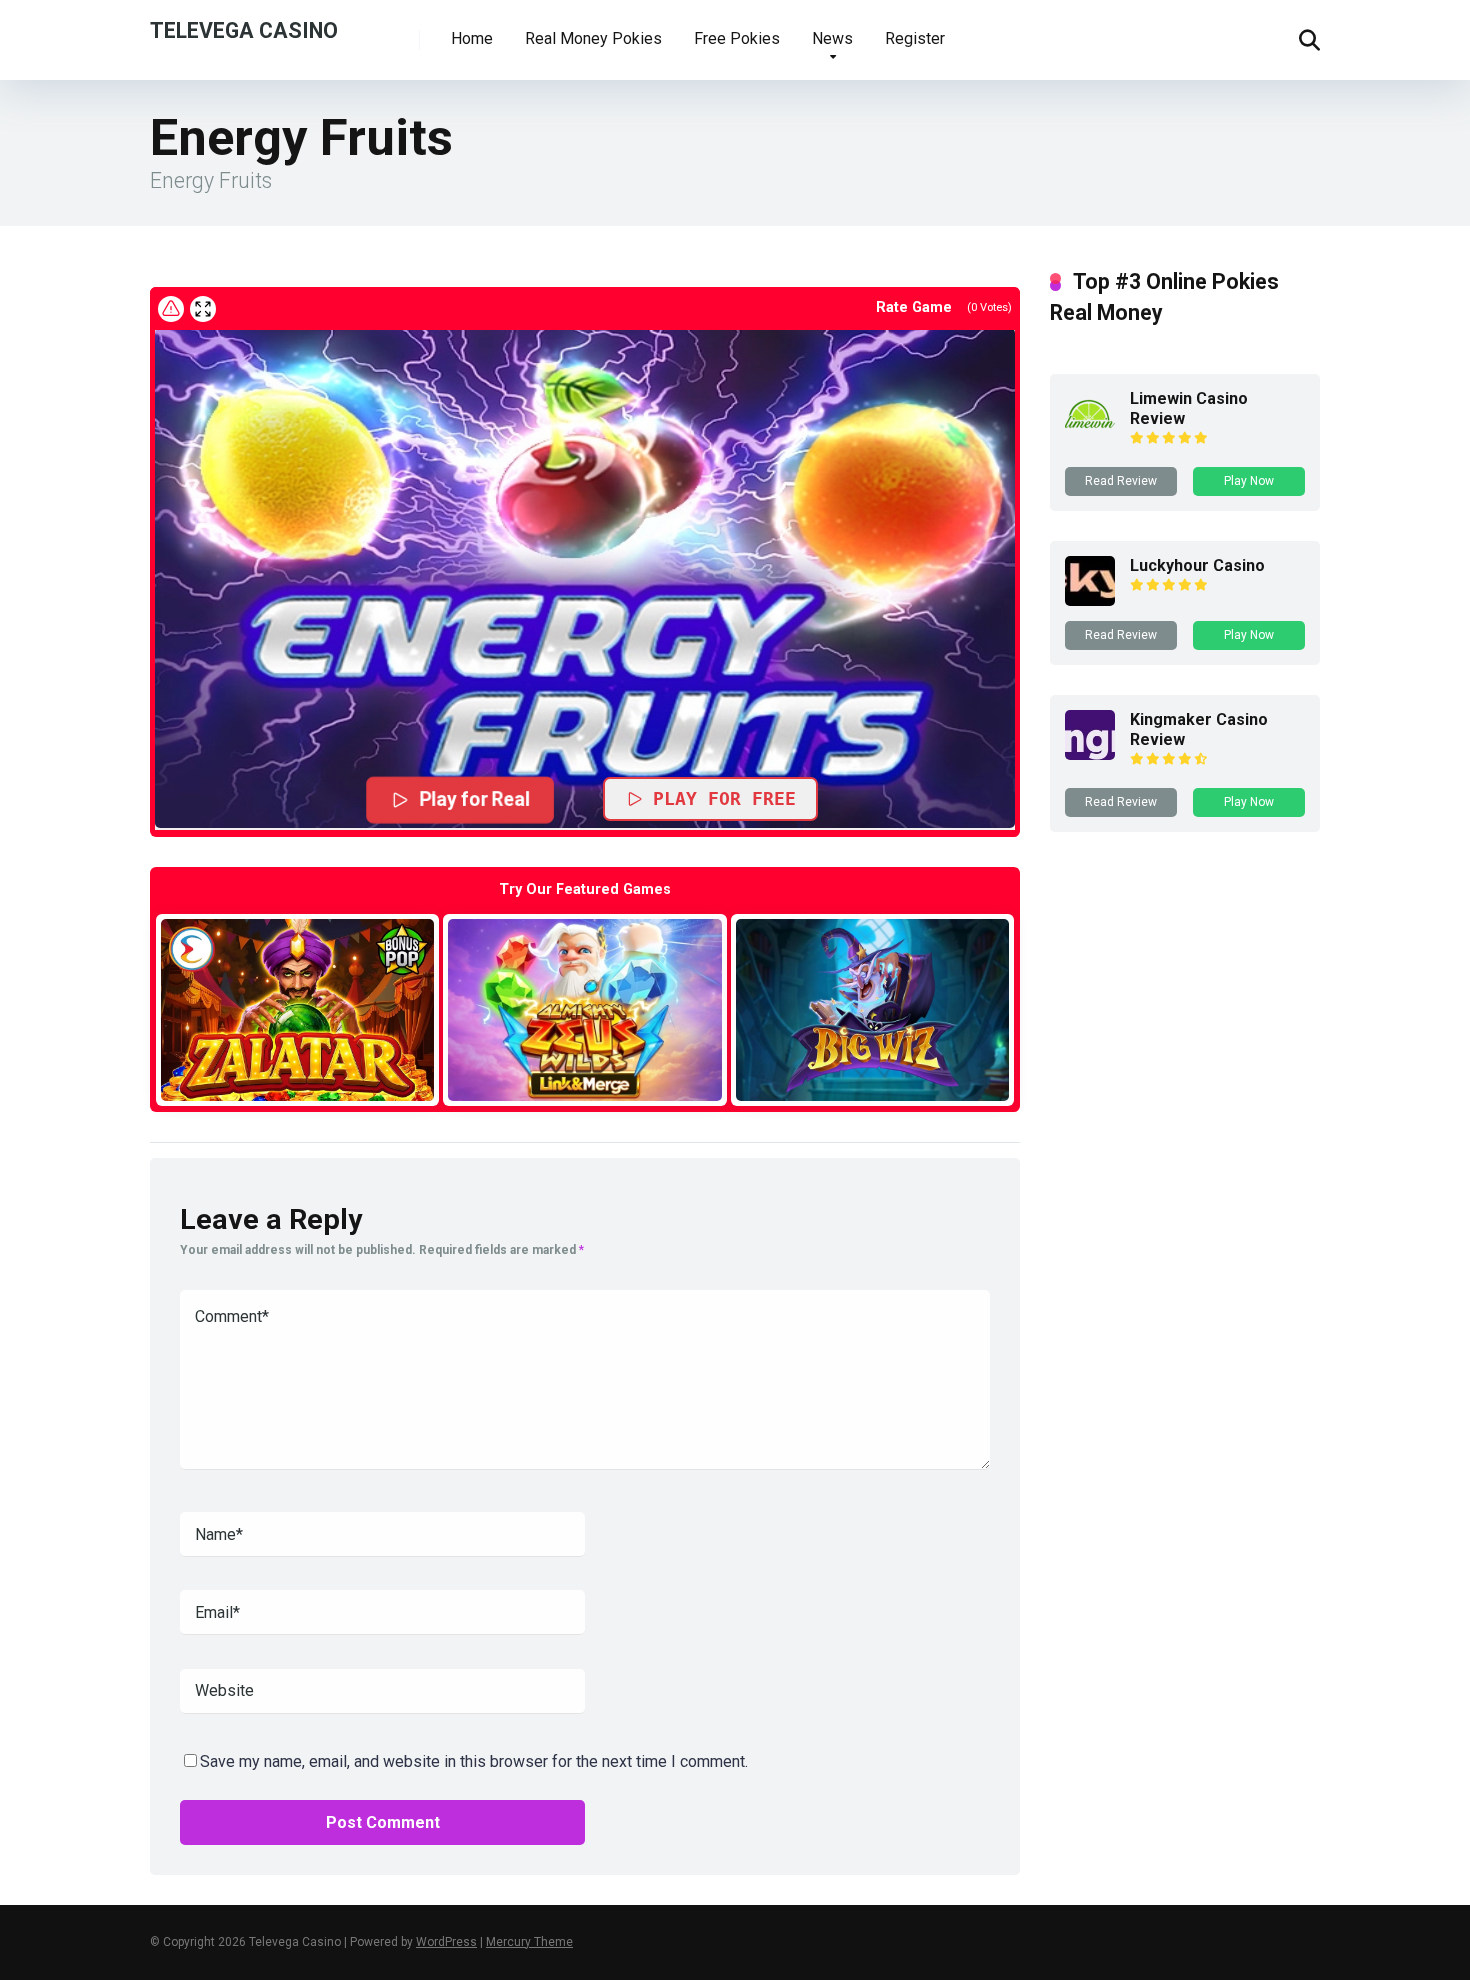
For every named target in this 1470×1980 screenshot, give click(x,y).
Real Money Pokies (593, 38)
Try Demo (298, 1009)
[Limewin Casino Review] (1090, 433)
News (832, 38)
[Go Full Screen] (203, 309)
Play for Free (724, 798)
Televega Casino (244, 29)
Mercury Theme (529, 1942)
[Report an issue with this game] (171, 309)
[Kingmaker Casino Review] (1090, 754)
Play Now (1249, 481)
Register (915, 38)
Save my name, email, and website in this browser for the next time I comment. (474, 1761)
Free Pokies (737, 38)
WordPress (446, 1942)
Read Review (1121, 481)
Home (472, 38)
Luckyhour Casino (1197, 565)
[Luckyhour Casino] (1090, 600)
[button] (585, 578)
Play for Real (475, 800)
